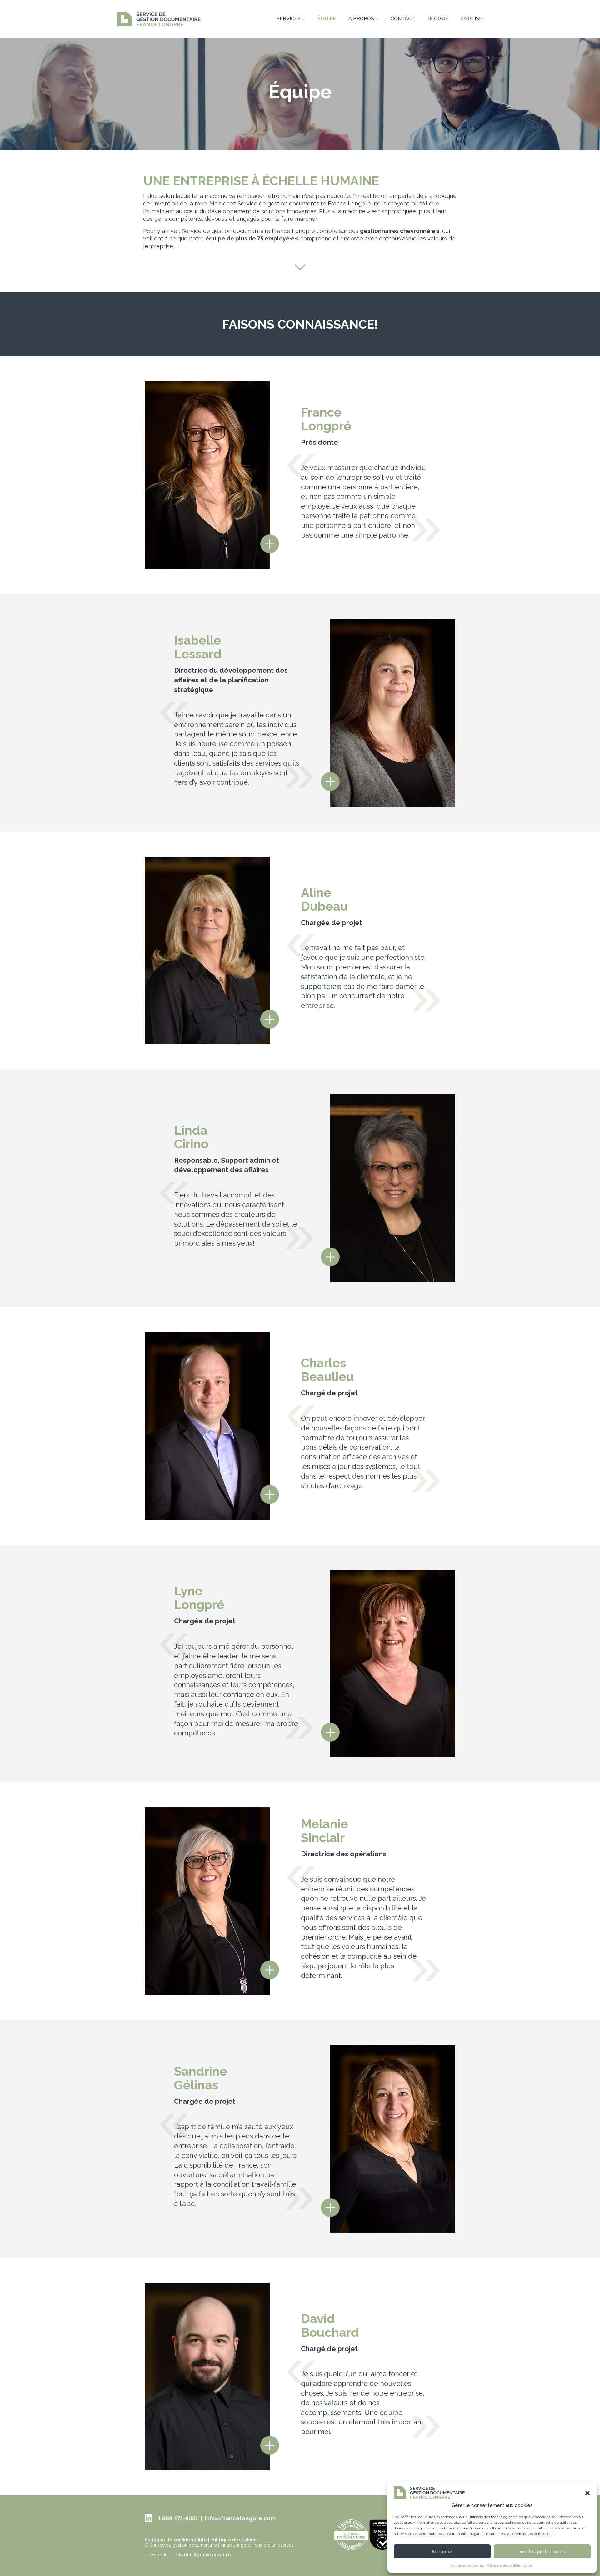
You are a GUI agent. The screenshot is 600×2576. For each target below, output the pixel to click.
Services (289, 19)
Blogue (438, 19)
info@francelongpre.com (240, 2518)
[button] (587, 2493)
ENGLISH (472, 19)
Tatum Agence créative (205, 2555)
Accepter (442, 2552)
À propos (361, 19)
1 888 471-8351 (178, 2518)
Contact (403, 19)
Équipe (327, 19)
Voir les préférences (542, 2552)
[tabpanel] (300, 94)
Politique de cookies (467, 2565)
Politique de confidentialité (509, 2565)
